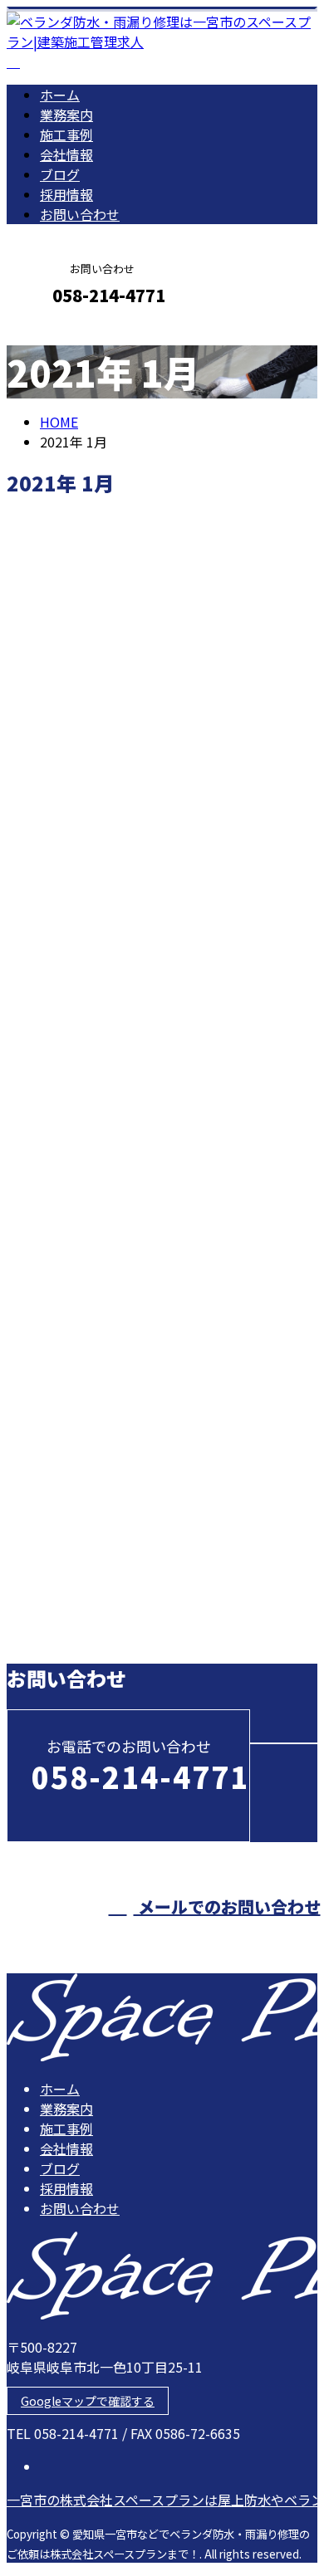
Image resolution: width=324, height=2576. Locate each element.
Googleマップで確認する (88, 2401)
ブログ (60, 174)
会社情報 (66, 154)
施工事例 (66, 134)
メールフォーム (65, 331)
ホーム (60, 95)
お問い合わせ (80, 214)
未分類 (93, 955)
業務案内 (66, 115)
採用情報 (66, 194)
